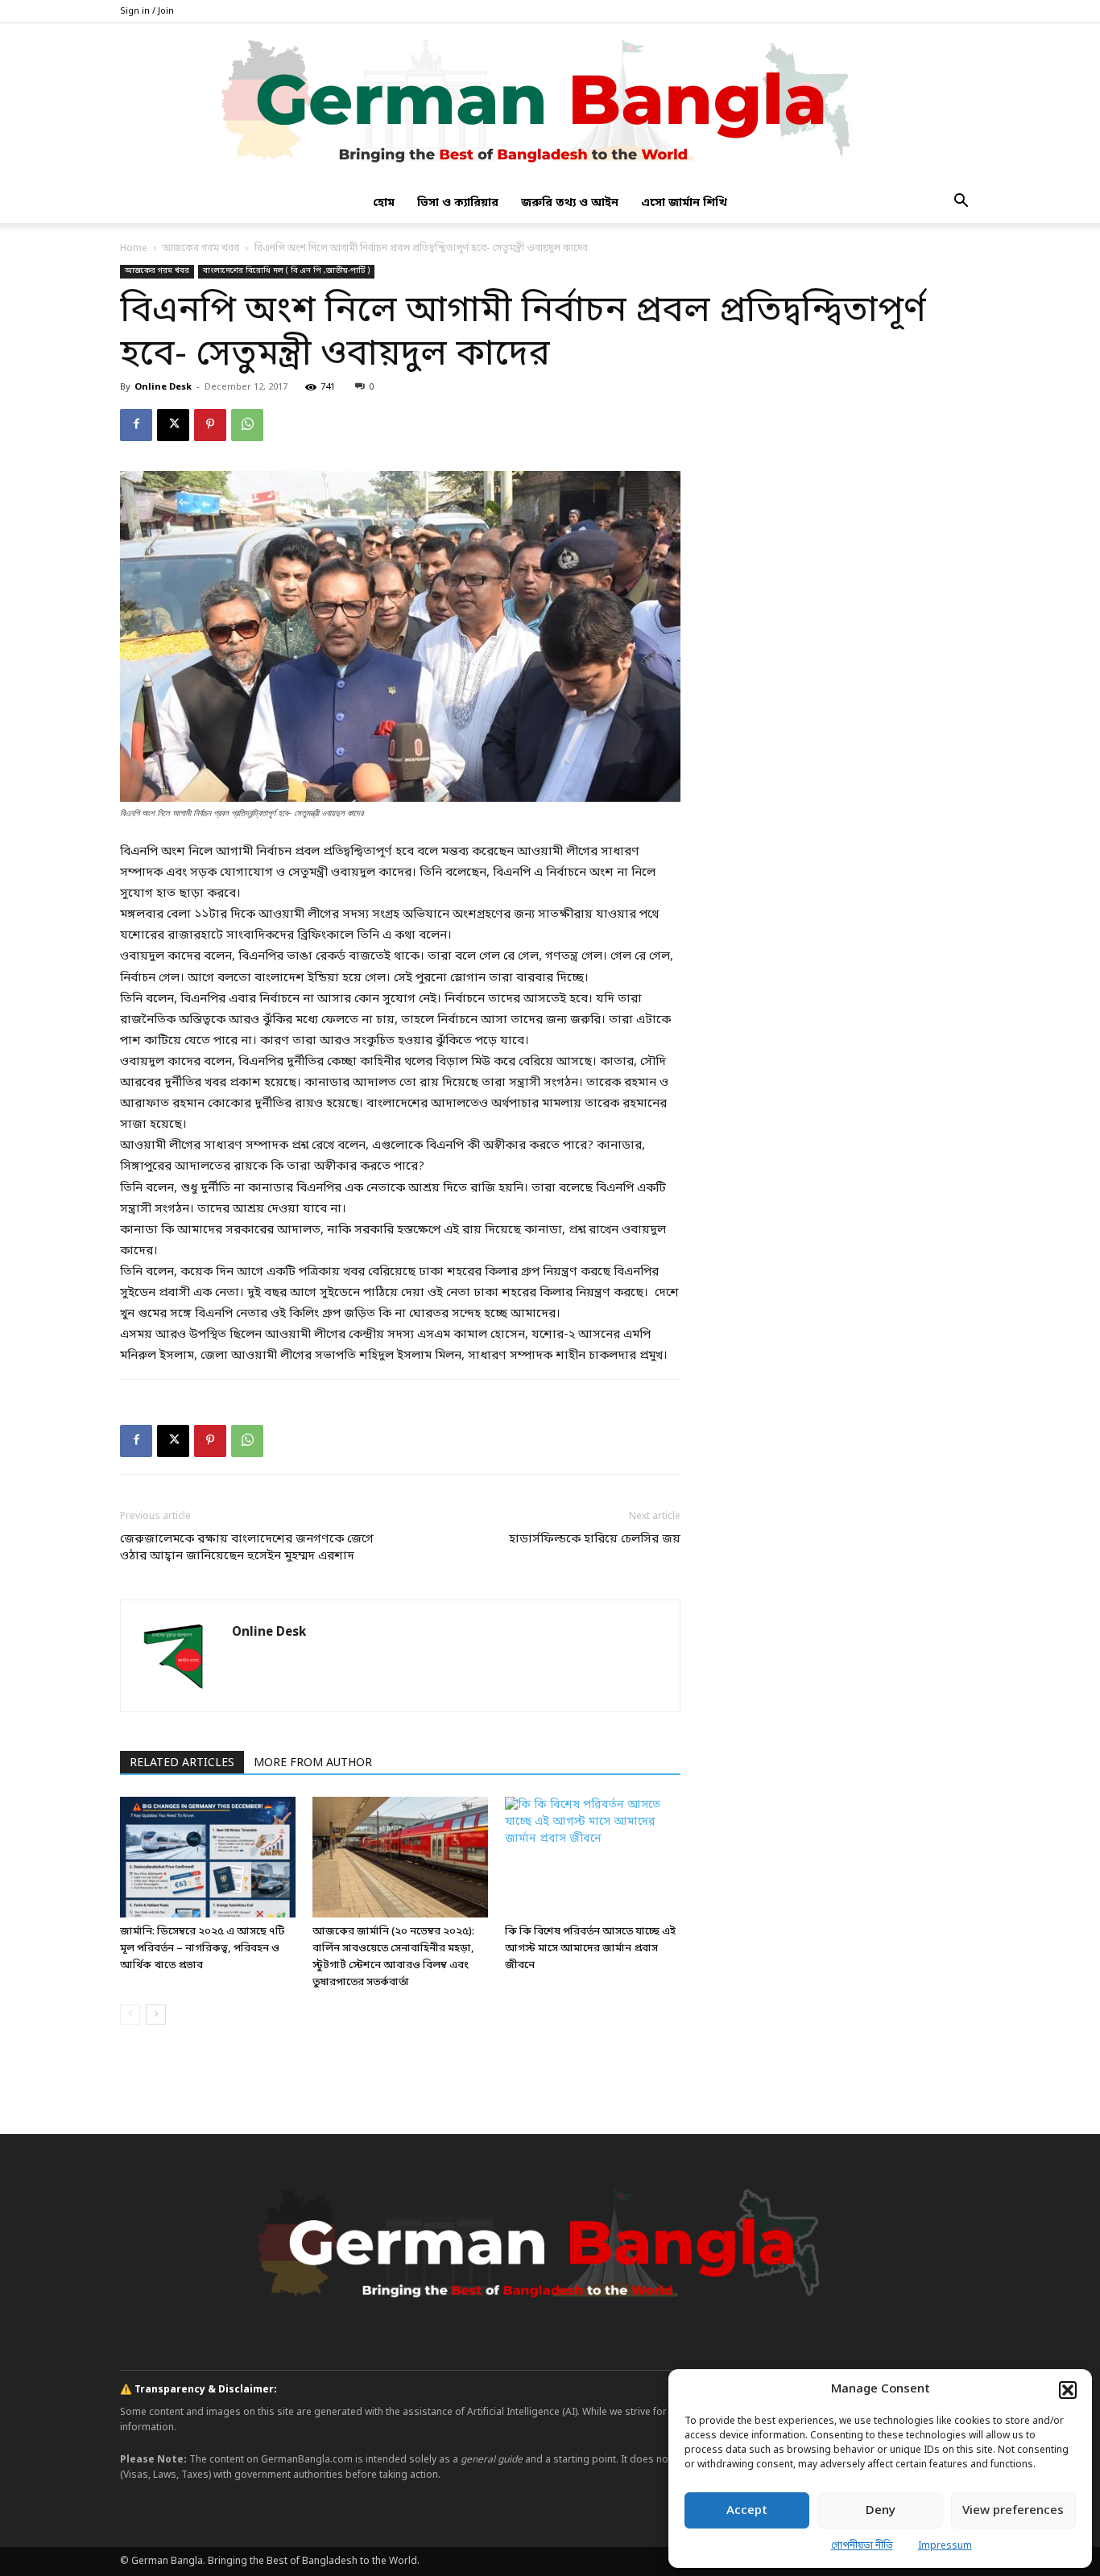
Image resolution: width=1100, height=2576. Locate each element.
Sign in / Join (147, 11)
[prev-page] (130, 2015)
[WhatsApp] (247, 425)
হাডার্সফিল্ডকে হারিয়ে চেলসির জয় (595, 1539)
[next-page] (156, 2015)
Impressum (945, 2546)
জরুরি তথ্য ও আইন (570, 203)
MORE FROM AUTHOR (313, 1763)
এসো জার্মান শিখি (684, 203)
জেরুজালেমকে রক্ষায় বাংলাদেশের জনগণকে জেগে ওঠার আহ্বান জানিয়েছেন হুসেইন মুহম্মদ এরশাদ (247, 1548)
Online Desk (163, 387)
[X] (173, 425)
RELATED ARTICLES (182, 1763)
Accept (747, 2511)
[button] (1068, 2390)
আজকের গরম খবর (201, 249)
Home (134, 249)
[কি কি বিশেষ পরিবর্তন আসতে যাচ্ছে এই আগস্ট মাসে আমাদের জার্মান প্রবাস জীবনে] (593, 1857)
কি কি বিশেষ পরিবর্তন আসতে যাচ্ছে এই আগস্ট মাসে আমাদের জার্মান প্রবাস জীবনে (590, 1949)
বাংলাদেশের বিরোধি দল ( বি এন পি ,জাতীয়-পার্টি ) (286, 271)
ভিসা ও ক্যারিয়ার (458, 203)
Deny (881, 2511)
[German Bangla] (550, 104)
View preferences (1013, 2511)
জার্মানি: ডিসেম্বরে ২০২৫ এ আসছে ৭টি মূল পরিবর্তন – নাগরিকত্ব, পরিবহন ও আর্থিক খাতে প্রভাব (202, 1949)
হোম (384, 203)
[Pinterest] (210, 425)
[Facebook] (136, 425)
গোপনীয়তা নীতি (862, 2546)
